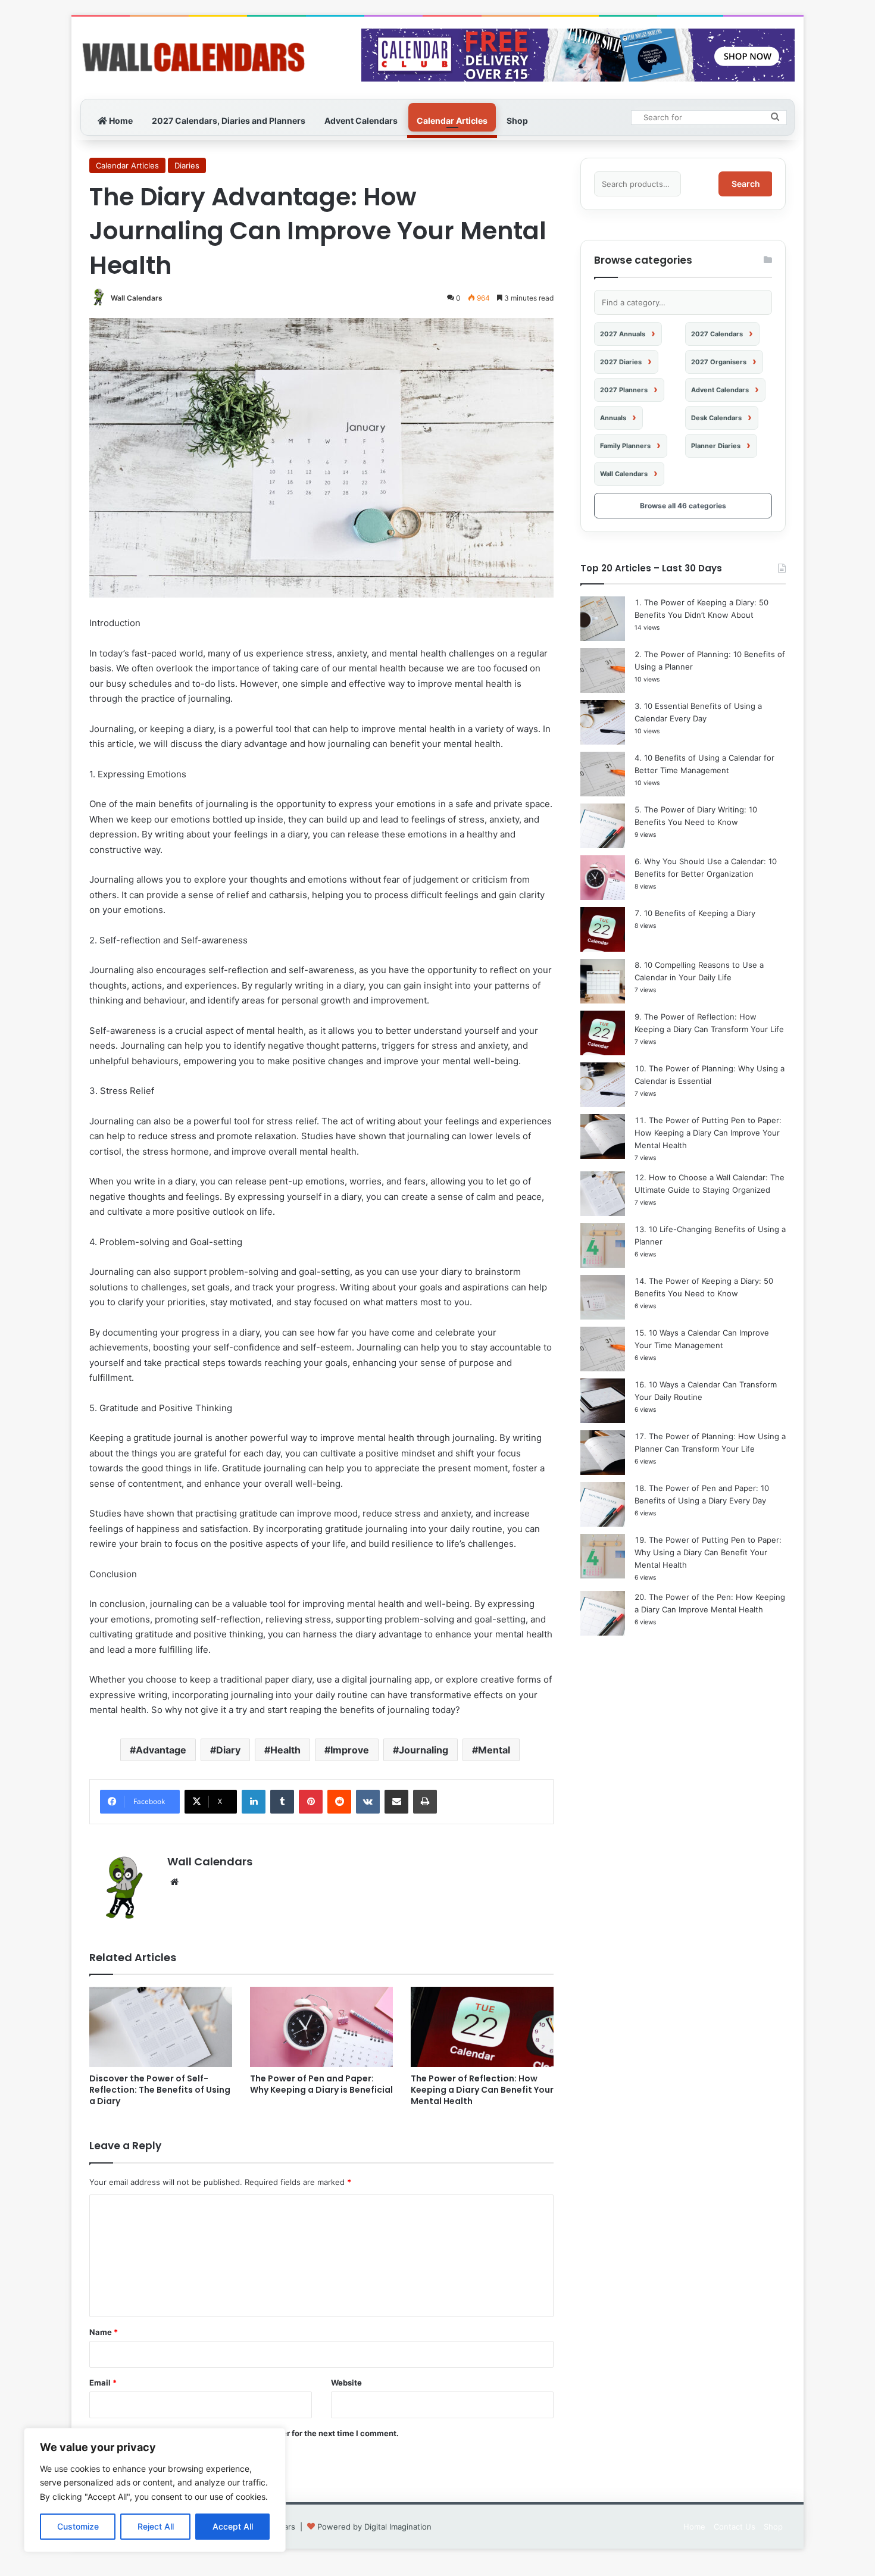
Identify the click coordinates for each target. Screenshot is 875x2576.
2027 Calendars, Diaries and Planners (229, 121)
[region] (155, 2490)
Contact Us (735, 2527)
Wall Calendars (137, 298)
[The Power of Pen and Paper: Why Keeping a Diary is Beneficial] (321, 2027)
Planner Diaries (716, 446)
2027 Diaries (621, 362)
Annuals (613, 418)
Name (104, 2332)
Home (120, 121)
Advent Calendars (361, 121)
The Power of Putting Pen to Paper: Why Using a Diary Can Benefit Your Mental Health (708, 1552)
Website (346, 2383)
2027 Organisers (719, 362)
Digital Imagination (398, 2527)
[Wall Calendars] (193, 58)
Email (103, 2383)
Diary (228, 1750)
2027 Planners (624, 390)
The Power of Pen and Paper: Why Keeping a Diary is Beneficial (321, 2084)
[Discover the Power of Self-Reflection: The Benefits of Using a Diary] (161, 2027)
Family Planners (625, 446)
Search (746, 184)
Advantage (161, 1750)
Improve (350, 1750)
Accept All (233, 2526)
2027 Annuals (623, 334)
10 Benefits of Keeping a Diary (700, 913)
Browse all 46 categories (683, 506)
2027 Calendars (717, 334)
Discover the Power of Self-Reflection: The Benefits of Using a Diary (160, 2090)
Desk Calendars (716, 418)
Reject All (156, 2526)
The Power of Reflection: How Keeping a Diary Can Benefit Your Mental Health (482, 2090)
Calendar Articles (452, 121)
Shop (517, 121)
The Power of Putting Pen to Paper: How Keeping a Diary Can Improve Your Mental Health (708, 1133)
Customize (78, 2526)
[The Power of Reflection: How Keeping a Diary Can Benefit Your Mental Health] (482, 2027)
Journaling (424, 1750)
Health (285, 1750)
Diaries (187, 165)
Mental (494, 1750)
